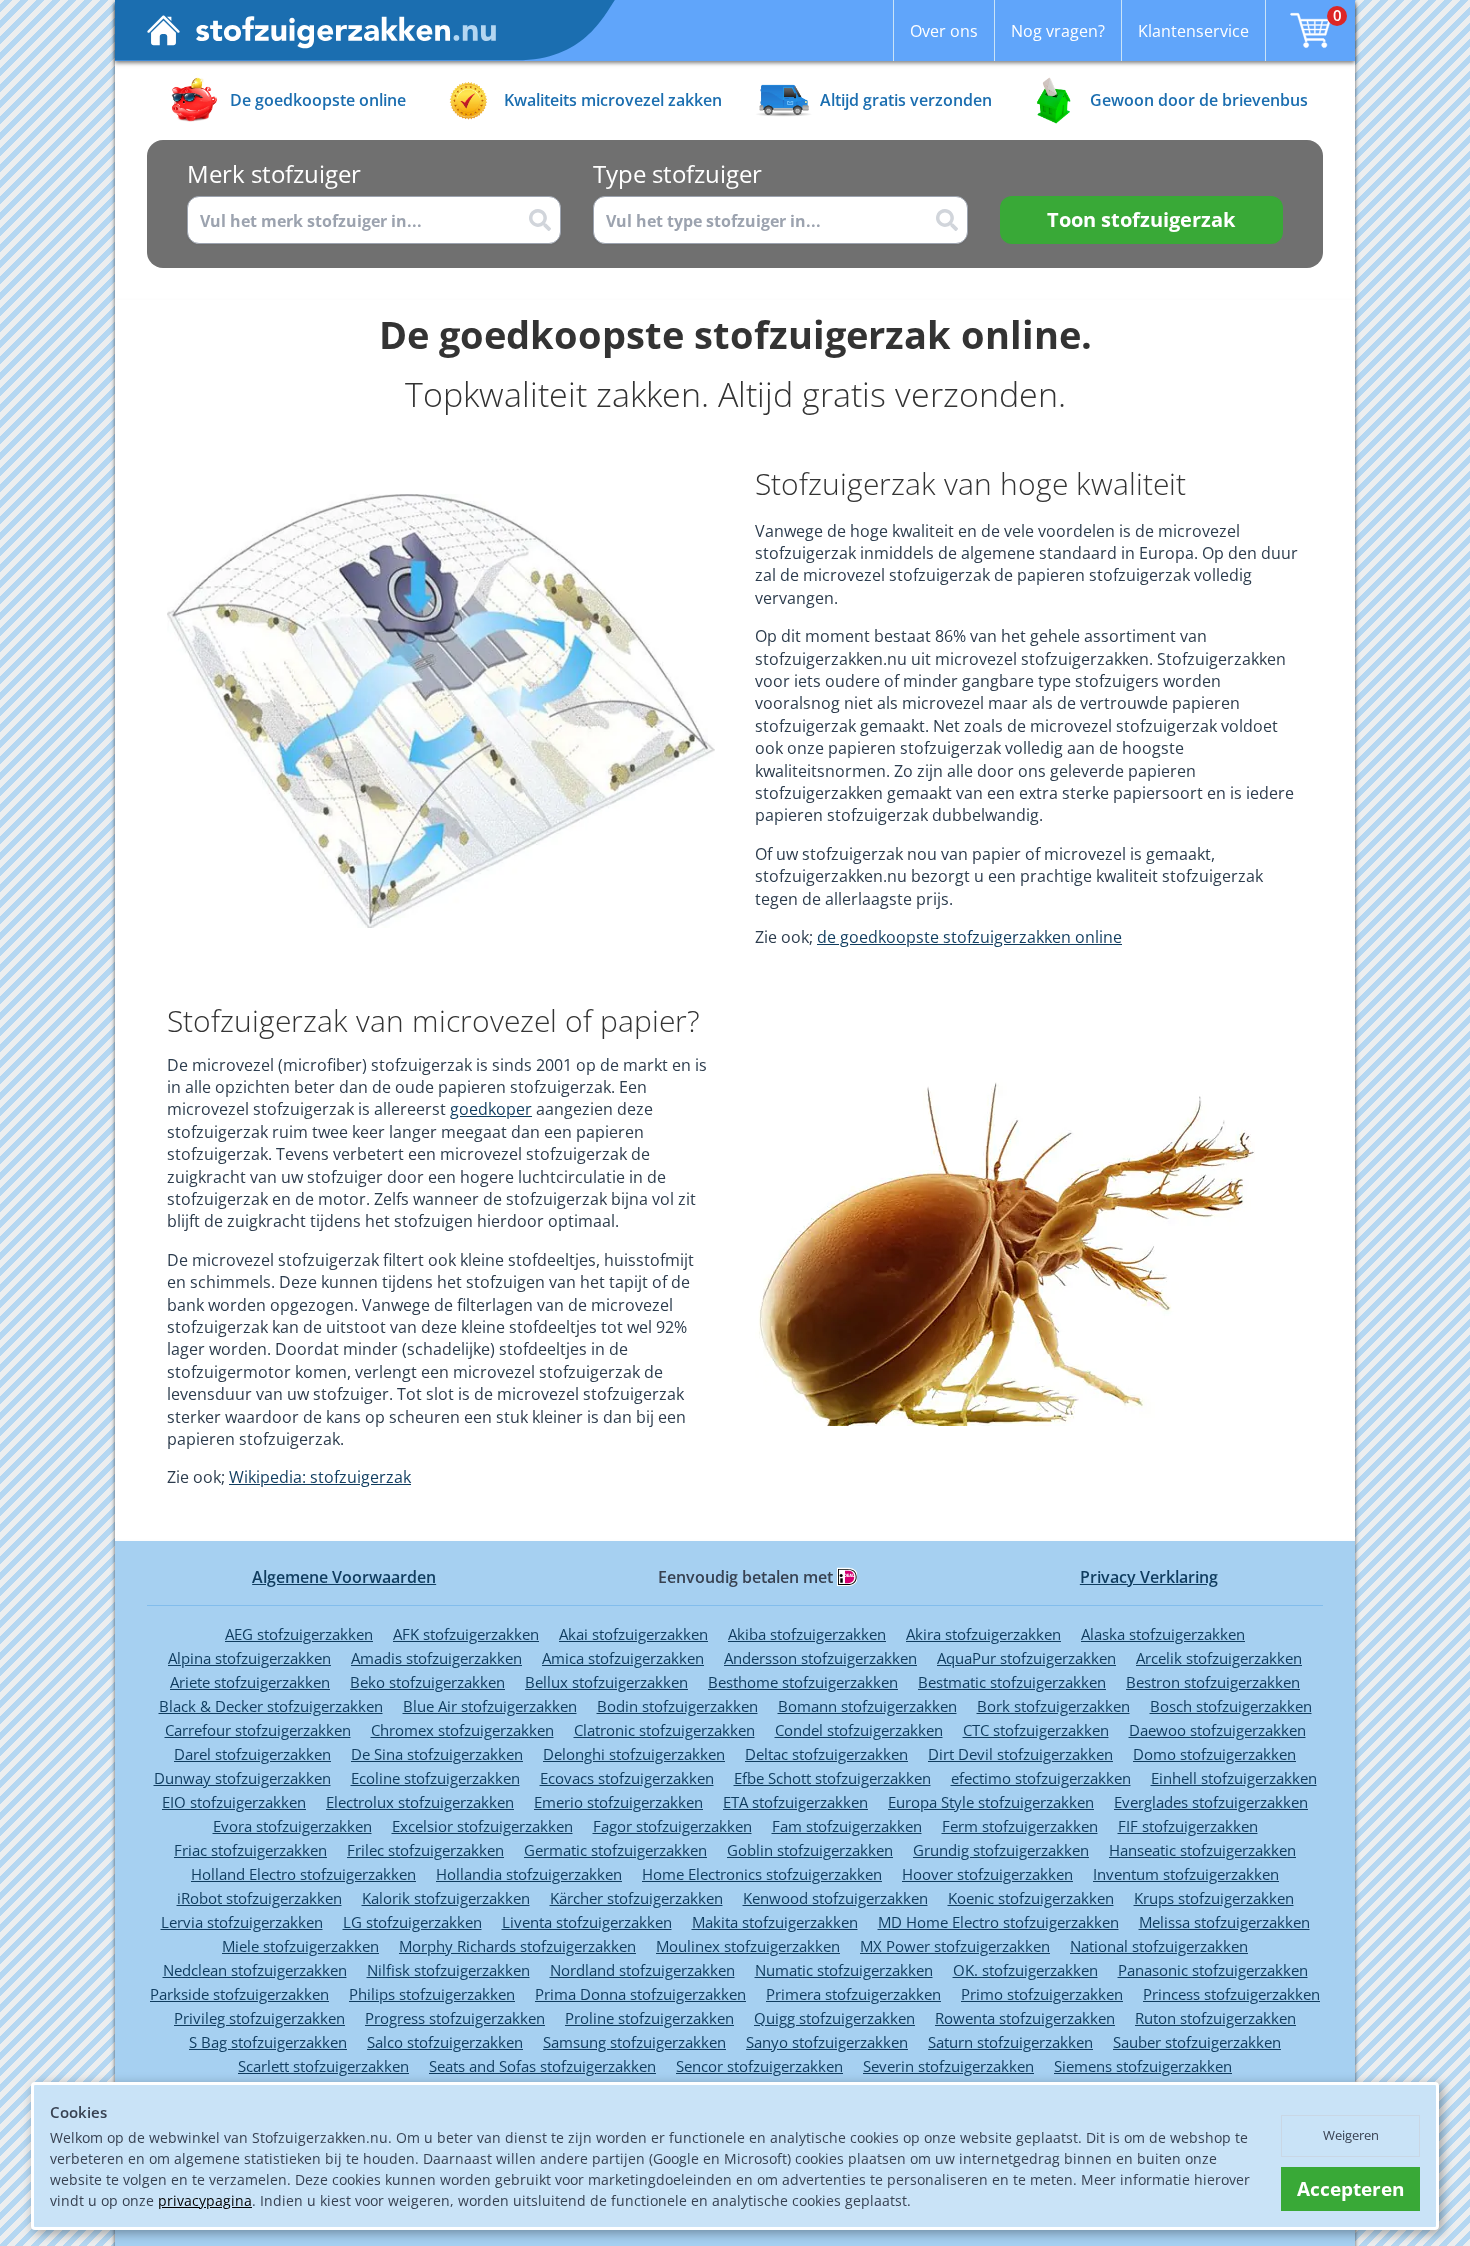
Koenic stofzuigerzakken (1031, 1898)
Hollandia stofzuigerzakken (529, 1874)
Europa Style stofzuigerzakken (991, 1802)
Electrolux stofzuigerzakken (420, 1802)
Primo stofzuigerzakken (1042, 1994)
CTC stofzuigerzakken (1036, 1730)
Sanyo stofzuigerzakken (827, 2042)
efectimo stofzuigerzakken (1041, 1778)
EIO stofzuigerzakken (234, 1802)
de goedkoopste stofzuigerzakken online (969, 937)
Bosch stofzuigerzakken (1231, 1706)
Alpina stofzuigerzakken (249, 1658)
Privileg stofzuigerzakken (259, 2018)
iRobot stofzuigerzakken (259, 1898)
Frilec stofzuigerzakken (425, 1850)
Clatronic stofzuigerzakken (664, 1730)
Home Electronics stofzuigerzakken (762, 1874)
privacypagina (205, 2200)
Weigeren (1351, 2135)
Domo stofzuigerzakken (1214, 1754)
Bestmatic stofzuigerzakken (1012, 1682)
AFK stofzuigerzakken (466, 1634)
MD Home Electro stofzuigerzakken (998, 1922)
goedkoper (491, 1109)
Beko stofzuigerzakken (427, 1682)
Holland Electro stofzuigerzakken (303, 1874)
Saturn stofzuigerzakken (1010, 2042)
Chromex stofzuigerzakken (462, 1730)
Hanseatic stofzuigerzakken (1202, 1850)
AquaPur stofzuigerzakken (1026, 1658)
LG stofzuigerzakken (412, 1922)
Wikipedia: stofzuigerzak (320, 1477)
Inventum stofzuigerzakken (1186, 1874)
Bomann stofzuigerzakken (867, 1706)
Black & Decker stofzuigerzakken (271, 1706)
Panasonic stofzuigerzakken (1213, 1970)
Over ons (944, 31)
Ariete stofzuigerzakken (250, 1682)
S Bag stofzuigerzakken (268, 2042)
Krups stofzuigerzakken (1214, 1898)
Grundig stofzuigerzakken (1001, 1850)
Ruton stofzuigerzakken (1215, 2018)
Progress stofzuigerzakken (455, 2018)
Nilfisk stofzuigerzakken (448, 1970)
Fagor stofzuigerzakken (672, 1826)
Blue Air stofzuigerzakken (490, 1706)
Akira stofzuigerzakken (983, 1634)
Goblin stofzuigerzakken (810, 1850)
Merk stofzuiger (274, 173)
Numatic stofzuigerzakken (844, 1970)
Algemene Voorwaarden (344, 1577)
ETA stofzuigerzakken (795, 1802)
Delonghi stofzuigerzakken (634, 1754)
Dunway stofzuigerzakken (242, 1778)
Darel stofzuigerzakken (252, 1754)
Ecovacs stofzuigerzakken (627, 1778)
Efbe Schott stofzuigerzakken (832, 1778)
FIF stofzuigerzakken (1188, 1826)
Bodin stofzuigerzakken (677, 1706)
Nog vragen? (1058, 31)
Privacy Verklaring (1149, 1577)
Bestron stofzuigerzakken (1213, 1682)
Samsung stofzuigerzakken (634, 2042)
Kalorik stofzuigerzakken (446, 1898)
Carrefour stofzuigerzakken (258, 1730)
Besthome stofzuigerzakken (803, 1682)
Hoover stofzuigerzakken (987, 1874)
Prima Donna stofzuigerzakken (640, 1994)
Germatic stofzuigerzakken (615, 1850)
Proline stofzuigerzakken (649, 2018)
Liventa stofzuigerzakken (587, 1922)
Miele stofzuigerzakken (300, 1946)
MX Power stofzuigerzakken (955, 1946)
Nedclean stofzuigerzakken (255, 1970)
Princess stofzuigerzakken (1231, 1994)
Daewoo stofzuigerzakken (1217, 1730)
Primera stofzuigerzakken (853, 1994)
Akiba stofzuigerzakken (807, 1634)
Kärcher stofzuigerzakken (636, 1898)
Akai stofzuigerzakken (633, 1634)
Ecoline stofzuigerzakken (435, 1778)
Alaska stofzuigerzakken (1163, 1634)
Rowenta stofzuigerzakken (1025, 2018)
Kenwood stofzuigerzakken (835, 1898)
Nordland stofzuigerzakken (642, 1970)
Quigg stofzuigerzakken (834, 2018)
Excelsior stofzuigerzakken (482, 1826)
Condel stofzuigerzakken (859, 1730)
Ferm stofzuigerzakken (1020, 1826)
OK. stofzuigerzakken (1025, 1970)
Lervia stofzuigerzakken (242, 1922)
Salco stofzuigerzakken (445, 2042)
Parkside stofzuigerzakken (239, 1994)
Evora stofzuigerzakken (292, 1826)
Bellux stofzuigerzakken (606, 1682)
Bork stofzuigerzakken (1053, 1706)
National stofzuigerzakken (1159, 1946)
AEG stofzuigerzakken (299, 1634)
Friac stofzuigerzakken (250, 1850)
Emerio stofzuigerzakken (618, 1802)
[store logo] (321, 30)
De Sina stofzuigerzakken (437, 1754)
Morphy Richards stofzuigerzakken (517, 1946)
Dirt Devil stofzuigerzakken (1020, 1754)
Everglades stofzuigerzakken (1211, 1802)
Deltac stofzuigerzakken (826, 1754)
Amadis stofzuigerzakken (436, 1658)
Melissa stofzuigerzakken (1224, 1922)
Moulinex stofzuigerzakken (748, 1946)
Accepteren (1350, 2189)
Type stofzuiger (677, 173)
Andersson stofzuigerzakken (820, 1658)
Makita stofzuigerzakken (775, 1922)
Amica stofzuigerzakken (623, 1658)
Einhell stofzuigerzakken (1234, 1778)
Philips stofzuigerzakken (432, 1994)
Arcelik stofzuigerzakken (1219, 1658)
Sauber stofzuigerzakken (1197, 2042)
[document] (735, 2156)
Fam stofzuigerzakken (847, 1826)
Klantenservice (1193, 31)
